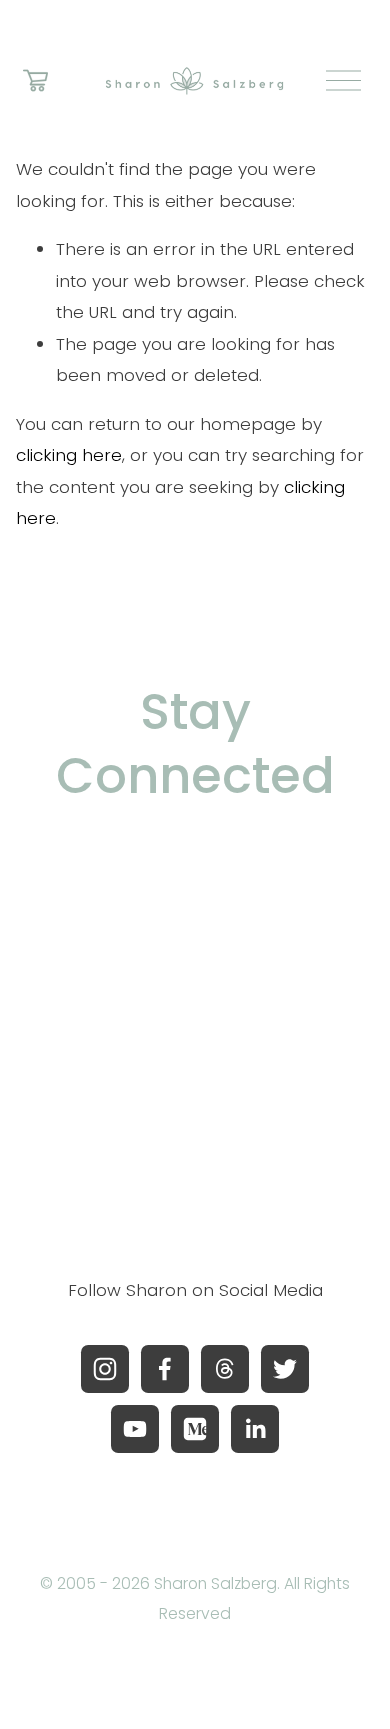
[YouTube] (135, 1429)
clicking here (69, 455)
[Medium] (195, 1429)
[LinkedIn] (255, 1429)
